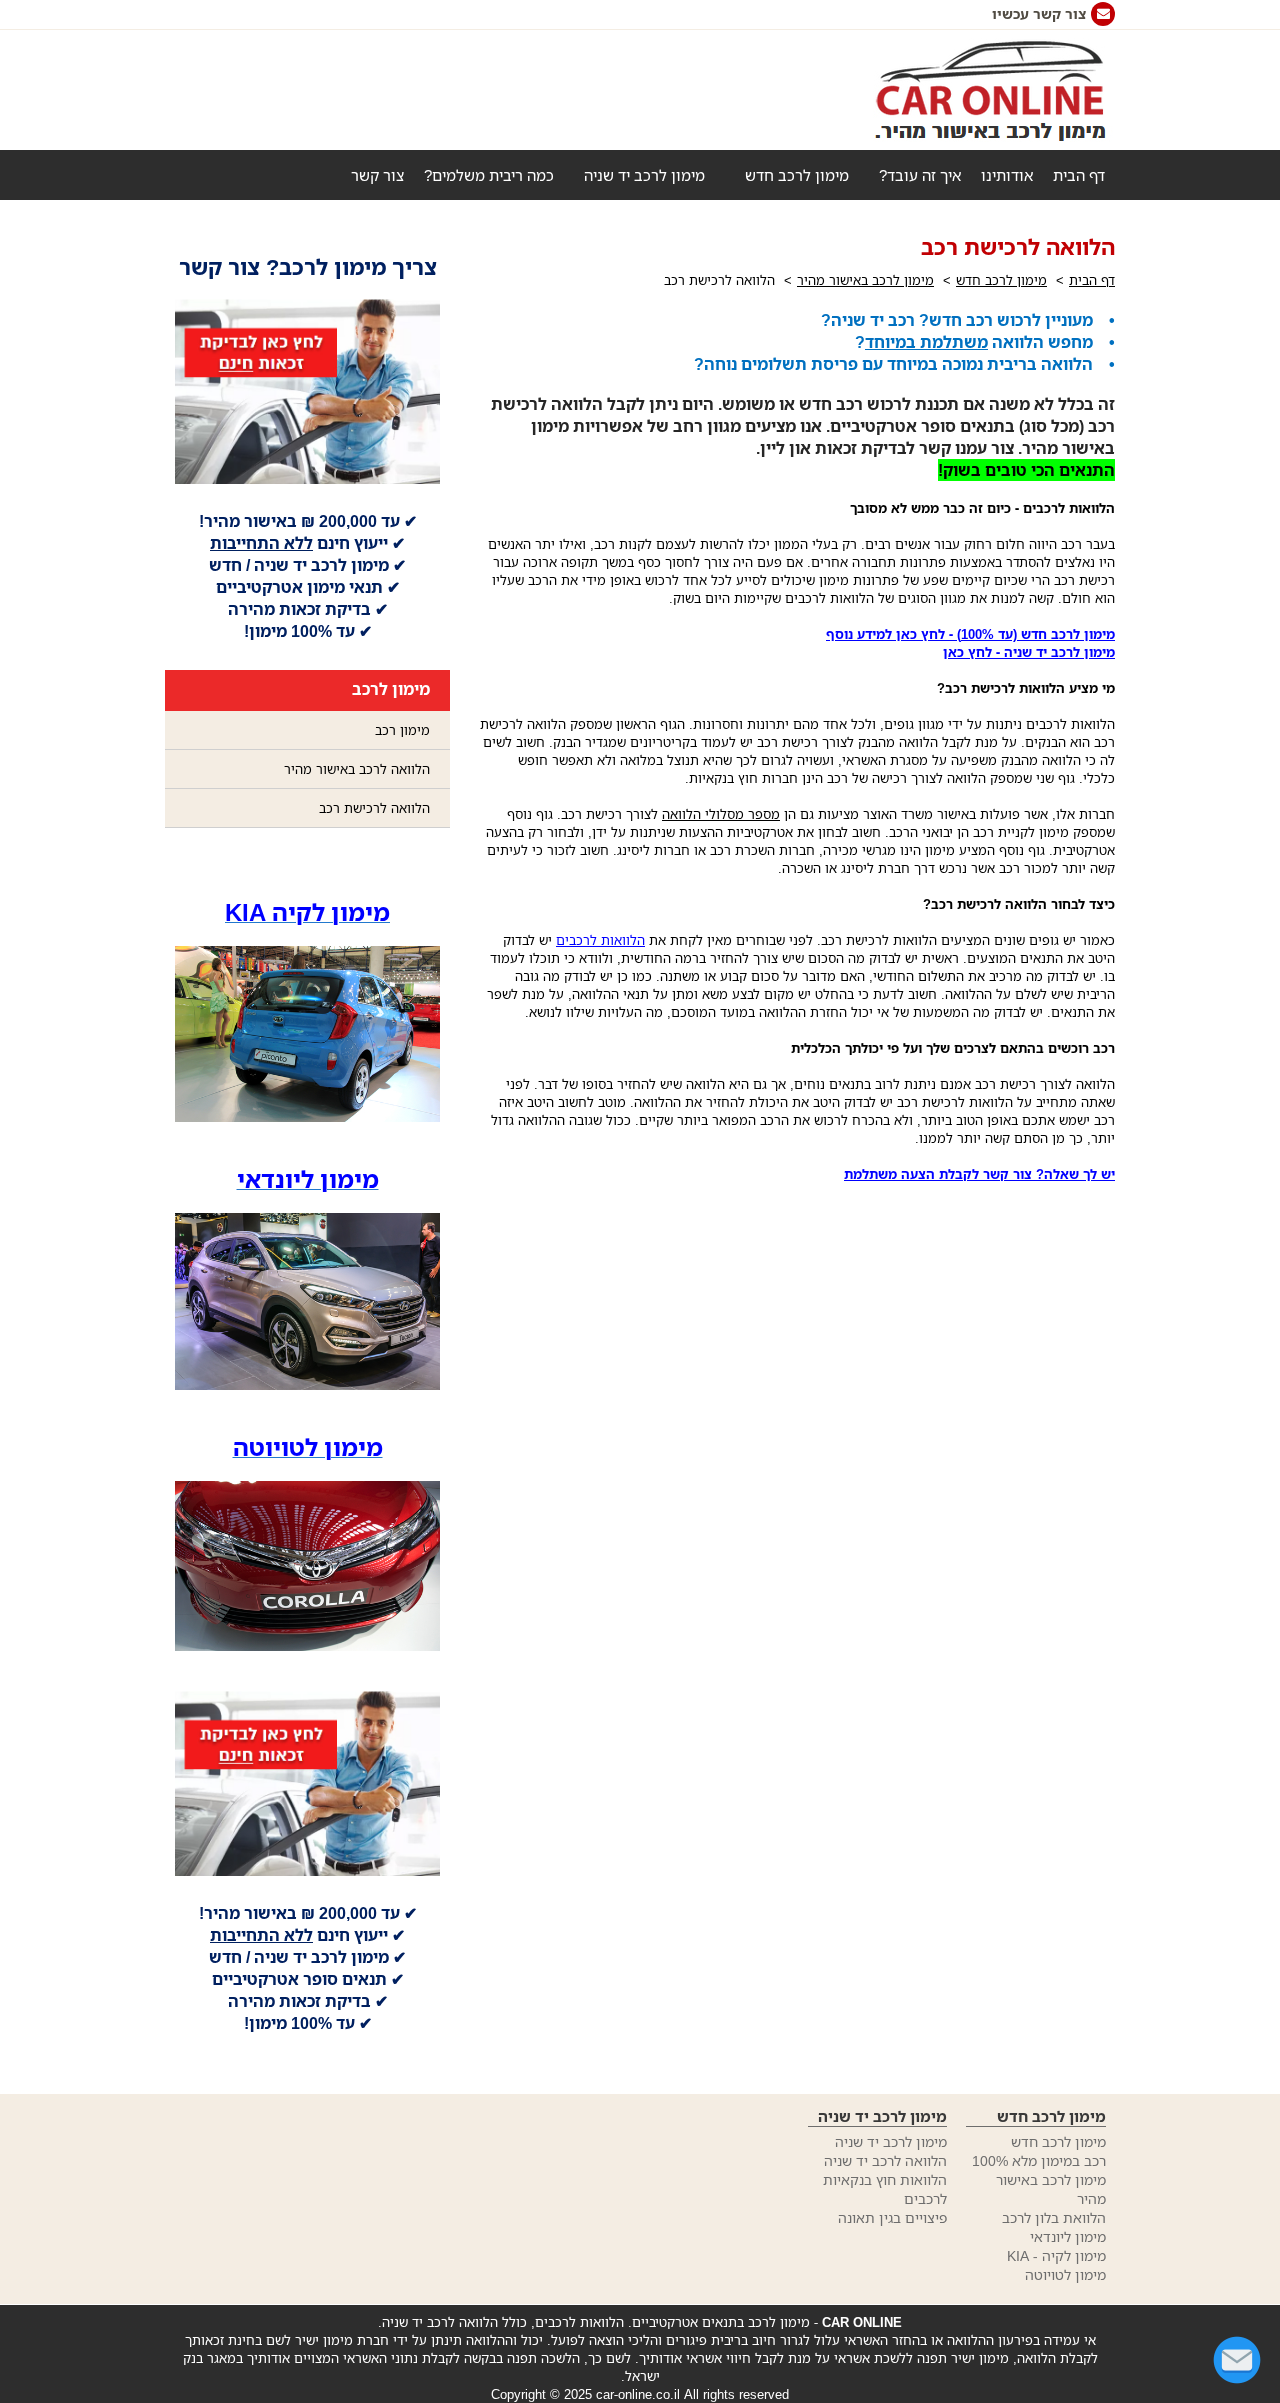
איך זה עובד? (920, 175)
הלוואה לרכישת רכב (374, 808)
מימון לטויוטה (1065, 2274)
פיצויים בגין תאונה (892, 2217)
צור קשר (377, 175)
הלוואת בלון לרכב (1054, 2217)
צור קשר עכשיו (1039, 13)
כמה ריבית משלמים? (489, 175)
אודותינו (1007, 175)
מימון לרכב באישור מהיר (865, 280)
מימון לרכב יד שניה (644, 175)
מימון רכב (402, 730)
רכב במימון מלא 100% (1039, 2160)
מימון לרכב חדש (797, 175)
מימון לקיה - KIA (1056, 2255)
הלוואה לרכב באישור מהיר (357, 769)
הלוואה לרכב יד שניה (885, 2160)
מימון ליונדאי (1068, 2236)
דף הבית (1079, 175)
